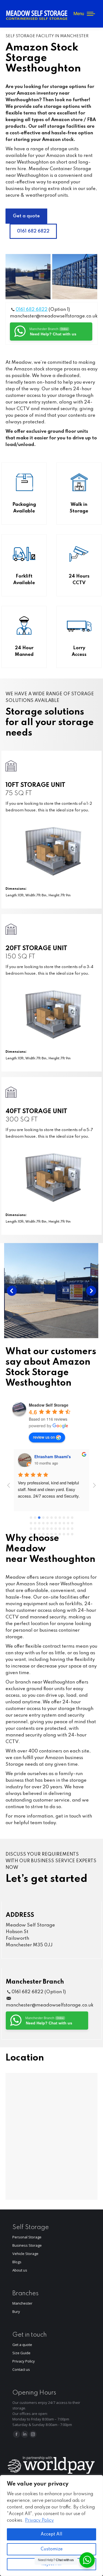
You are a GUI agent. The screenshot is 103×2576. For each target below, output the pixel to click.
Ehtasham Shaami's (53, 1457)
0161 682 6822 (32, 310)
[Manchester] (51, 1291)
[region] (51, 2526)
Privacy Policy (39, 2521)
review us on (44, 1437)
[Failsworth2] (75, 277)
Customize (52, 2549)
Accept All (51, 2534)
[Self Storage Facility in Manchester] (28, 277)
